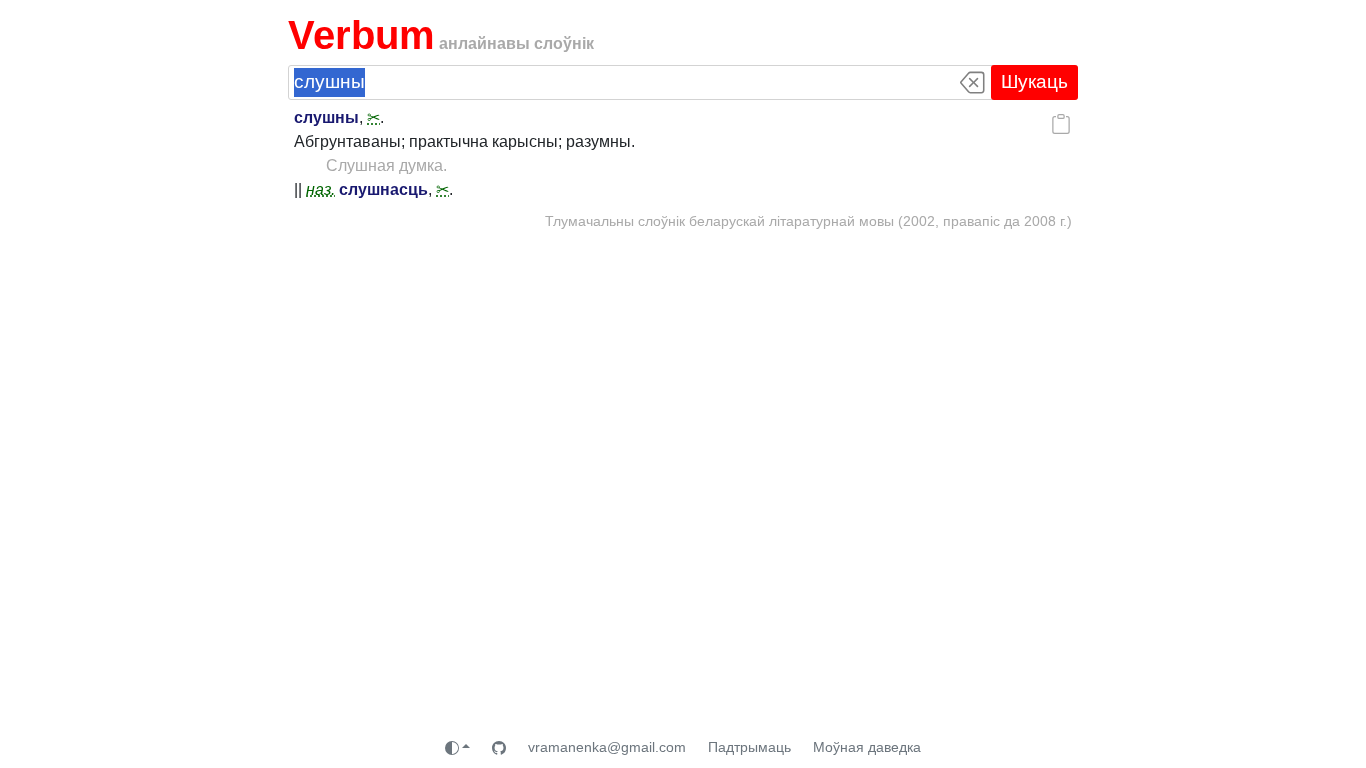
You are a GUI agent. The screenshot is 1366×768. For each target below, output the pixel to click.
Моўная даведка (867, 747)
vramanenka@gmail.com (607, 747)
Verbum (361, 35)
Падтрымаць (749, 747)
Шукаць (1034, 81)
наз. (320, 189)
